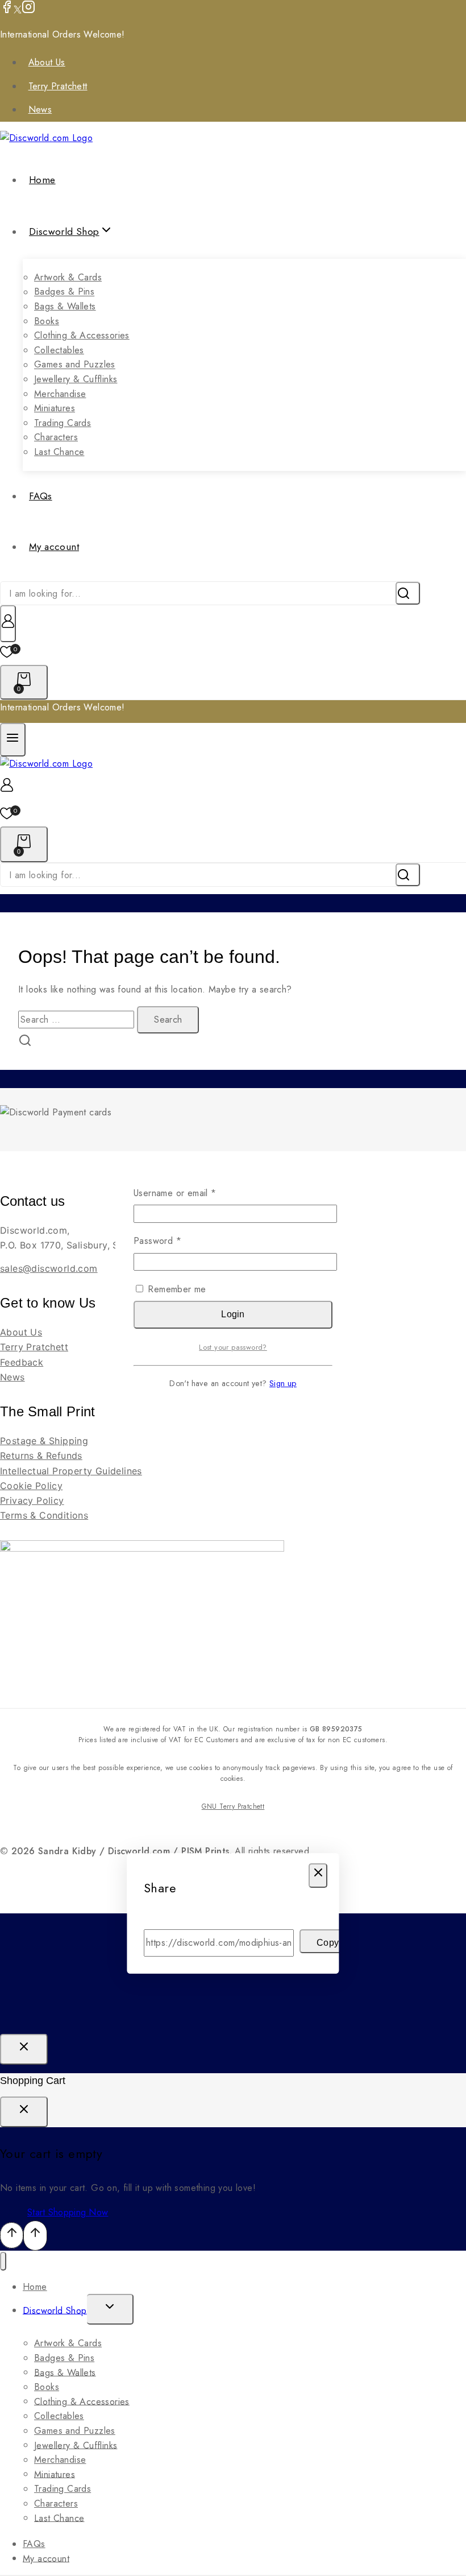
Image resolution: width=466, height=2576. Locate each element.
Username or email (193, 1193)
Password (176, 1241)
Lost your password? (233, 1347)
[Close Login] (24, 2049)
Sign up (283, 1383)
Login (233, 1314)
